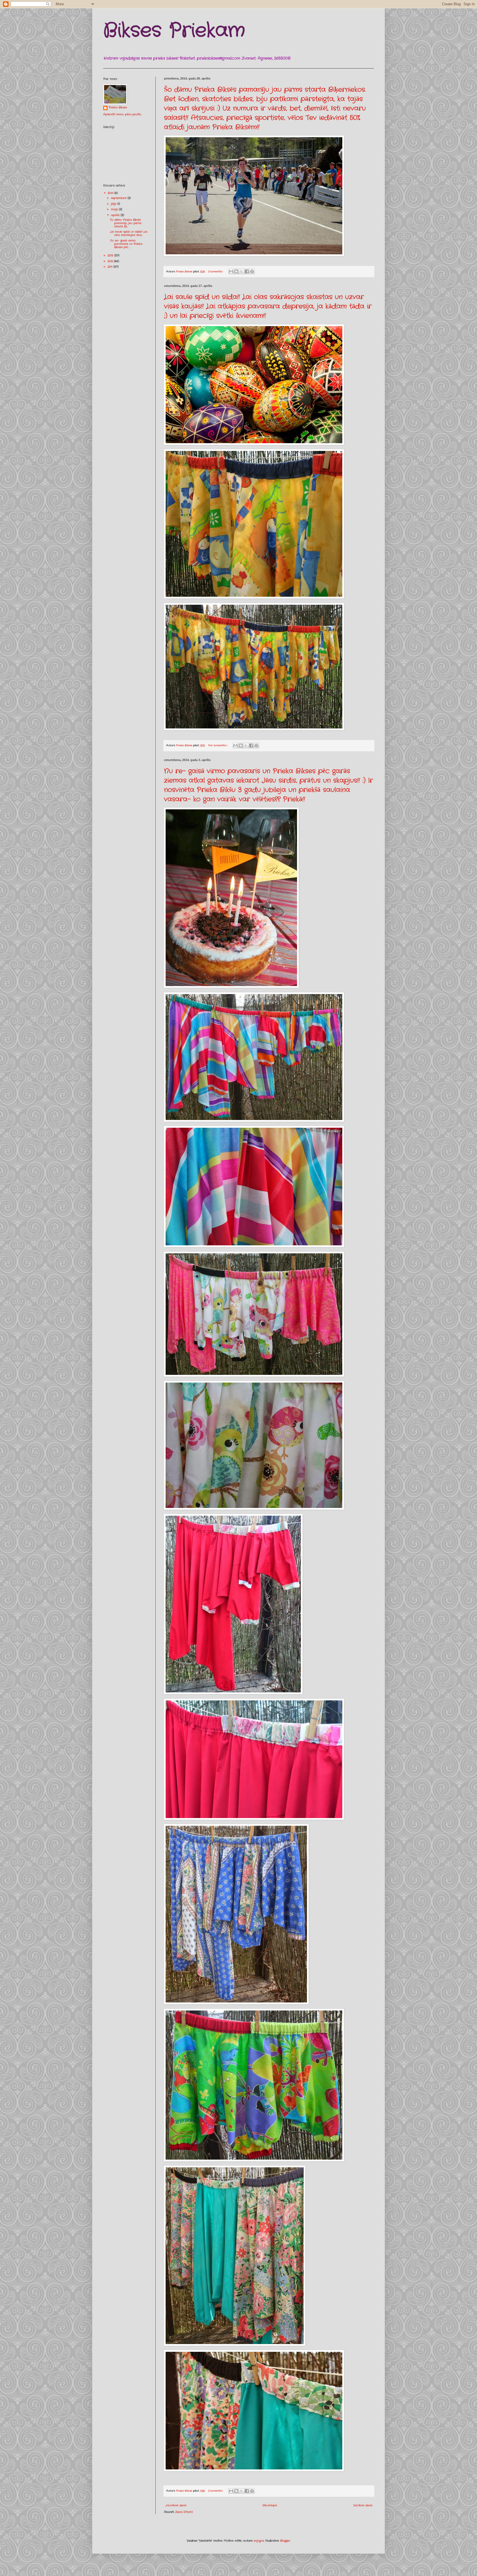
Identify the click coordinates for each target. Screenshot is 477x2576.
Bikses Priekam (174, 31)
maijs (115, 209)
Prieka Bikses (118, 108)
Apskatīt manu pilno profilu (122, 114)
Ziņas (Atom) (184, 2512)
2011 (111, 267)
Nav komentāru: (218, 745)
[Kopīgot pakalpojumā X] (242, 271)
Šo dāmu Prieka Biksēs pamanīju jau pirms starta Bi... (126, 223)
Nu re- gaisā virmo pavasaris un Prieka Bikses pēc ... (126, 244)
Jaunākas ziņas (176, 2505)
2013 (111, 256)
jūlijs (114, 204)
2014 (111, 193)
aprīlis (116, 215)
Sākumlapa (270, 2505)
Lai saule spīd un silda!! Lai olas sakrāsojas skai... (129, 233)
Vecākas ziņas (363, 2505)
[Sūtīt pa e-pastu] (231, 271)
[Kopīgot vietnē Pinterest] (252, 271)
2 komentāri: (216, 272)
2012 (111, 261)
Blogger (285, 2541)
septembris (119, 198)
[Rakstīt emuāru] (236, 271)
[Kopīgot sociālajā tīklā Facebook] (247, 271)
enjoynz (259, 2541)
